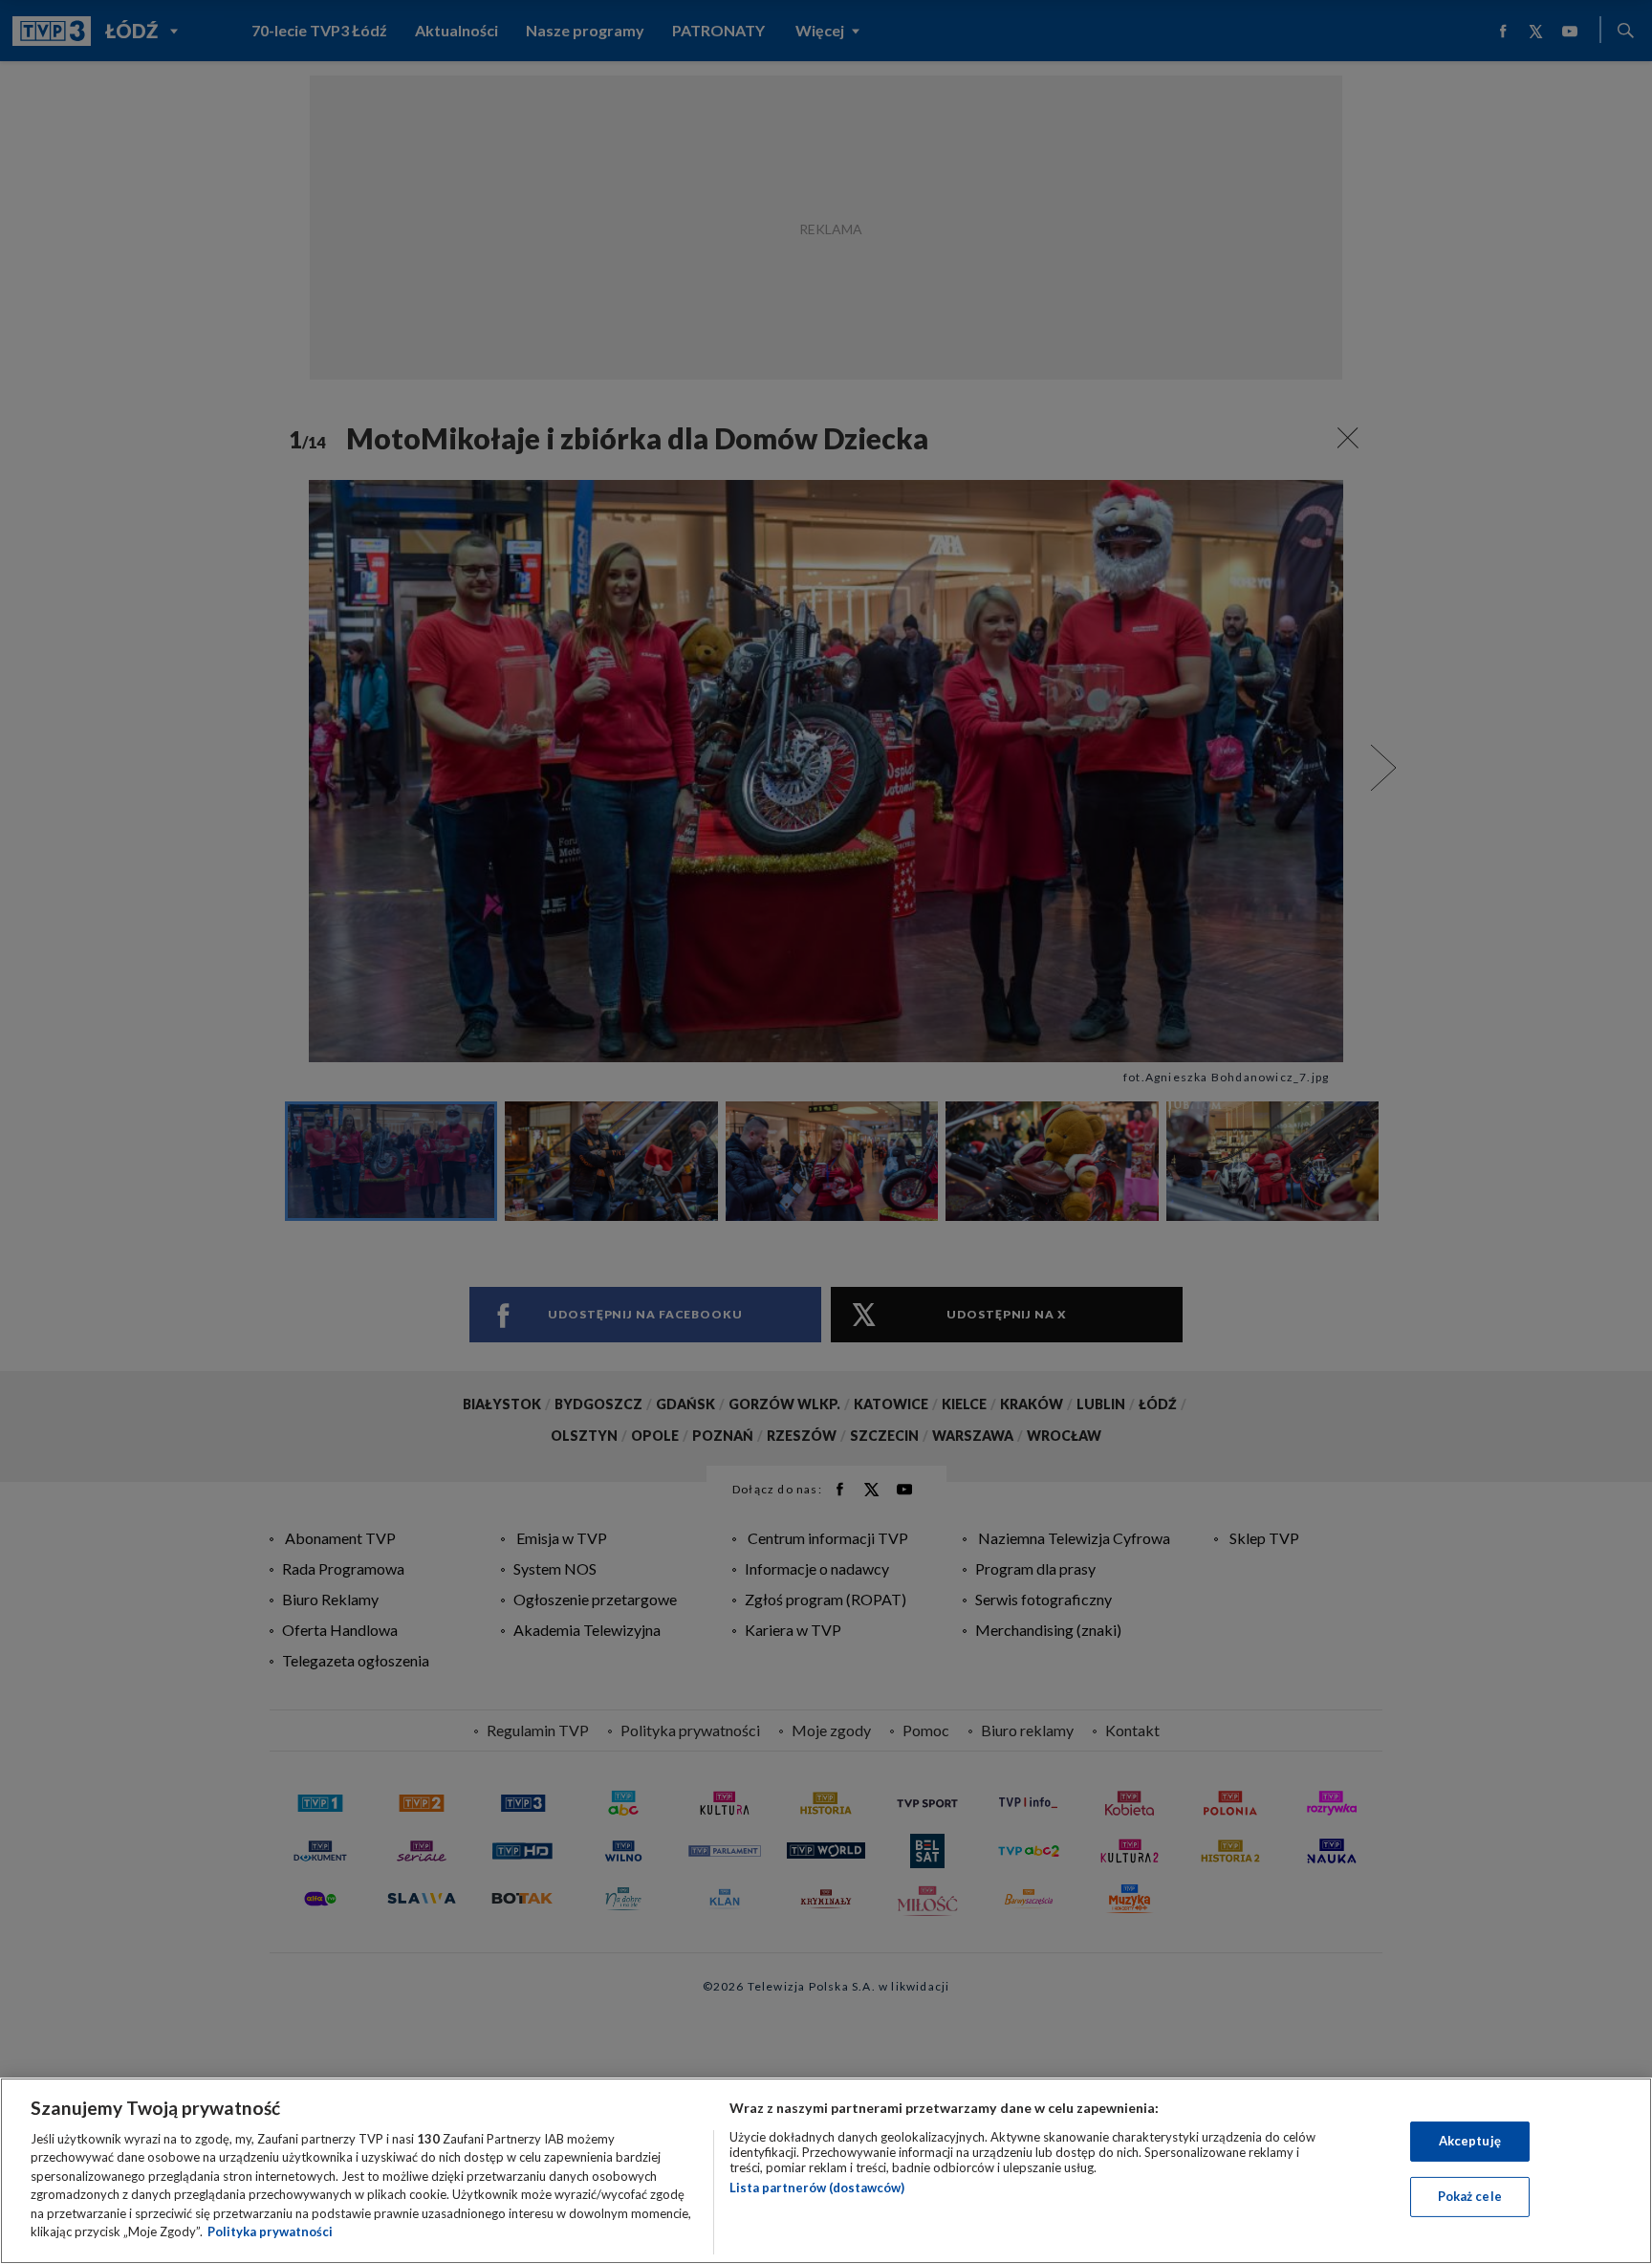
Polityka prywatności (270, 2231)
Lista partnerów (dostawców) (817, 2188)
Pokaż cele (1470, 2196)
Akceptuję (1470, 2141)
